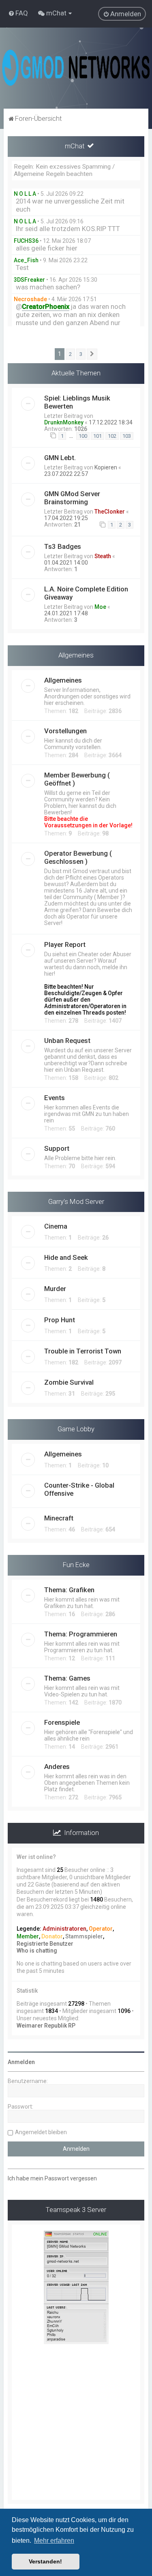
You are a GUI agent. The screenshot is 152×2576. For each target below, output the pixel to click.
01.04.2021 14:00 (66, 563)
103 (127, 436)
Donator (52, 1936)
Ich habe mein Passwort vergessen (52, 2178)
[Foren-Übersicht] (76, 68)
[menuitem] (18, 13)
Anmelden (21, 2062)
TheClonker (110, 512)
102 (112, 436)
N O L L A (25, 194)
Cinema (56, 1226)
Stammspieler (84, 1936)
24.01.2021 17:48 (66, 613)
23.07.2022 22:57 (66, 474)
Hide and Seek (66, 1257)
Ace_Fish (26, 260)
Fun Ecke (76, 1565)
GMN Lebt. (60, 458)
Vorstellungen (65, 731)
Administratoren (64, 1929)
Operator (101, 1929)
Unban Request (67, 1041)
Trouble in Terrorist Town (83, 1351)
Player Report (65, 944)
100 (83, 436)
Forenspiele (62, 1722)
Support (57, 1148)
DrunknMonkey (64, 422)
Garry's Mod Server (76, 1201)
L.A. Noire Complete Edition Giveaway (86, 593)
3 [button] (81, 354)
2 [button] (70, 354)
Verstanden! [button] (45, 2561)
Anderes (57, 1767)
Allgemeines (76, 655)
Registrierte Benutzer (45, 1944)
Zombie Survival (69, 1382)
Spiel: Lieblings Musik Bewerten (77, 402)
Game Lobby (76, 1429)
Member (28, 1936)
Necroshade (30, 299)
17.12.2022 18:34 (111, 422)
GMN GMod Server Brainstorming (72, 498)
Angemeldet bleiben (41, 2132)
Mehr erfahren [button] (54, 2541)
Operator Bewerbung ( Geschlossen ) (78, 857)
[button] (92, 354)
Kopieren (106, 467)
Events (55, 1098)
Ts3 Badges (63, 546)
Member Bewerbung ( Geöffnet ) (77, 779)
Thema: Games (67, 1678)
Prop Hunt (60, 1320)
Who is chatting (37, 1951)
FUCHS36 (26, 241)
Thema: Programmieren (81, 1634)
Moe (100, 607)
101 (97, 436)
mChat (75, 146)
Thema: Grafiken (69, 1590)
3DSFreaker (29, 280)
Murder (55, 1289)
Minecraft (59, 1518)
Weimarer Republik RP (46, 2026)
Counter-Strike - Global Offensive (79, 1489)
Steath (103, 556)
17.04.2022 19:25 (66, 518)
